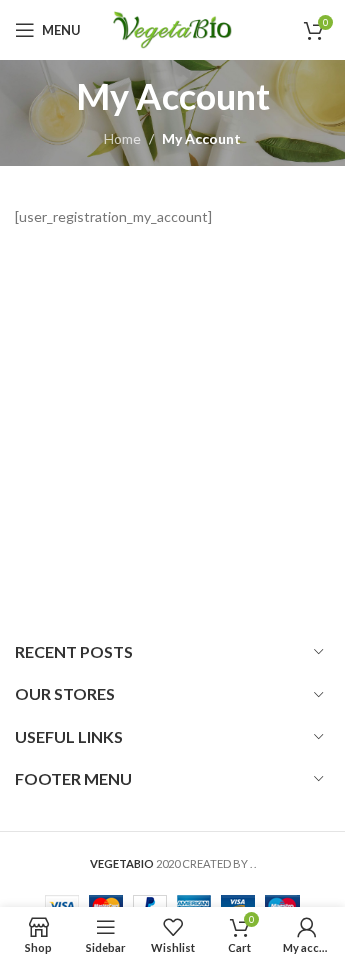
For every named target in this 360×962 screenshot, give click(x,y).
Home (122, 138)
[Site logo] (173, 28)
